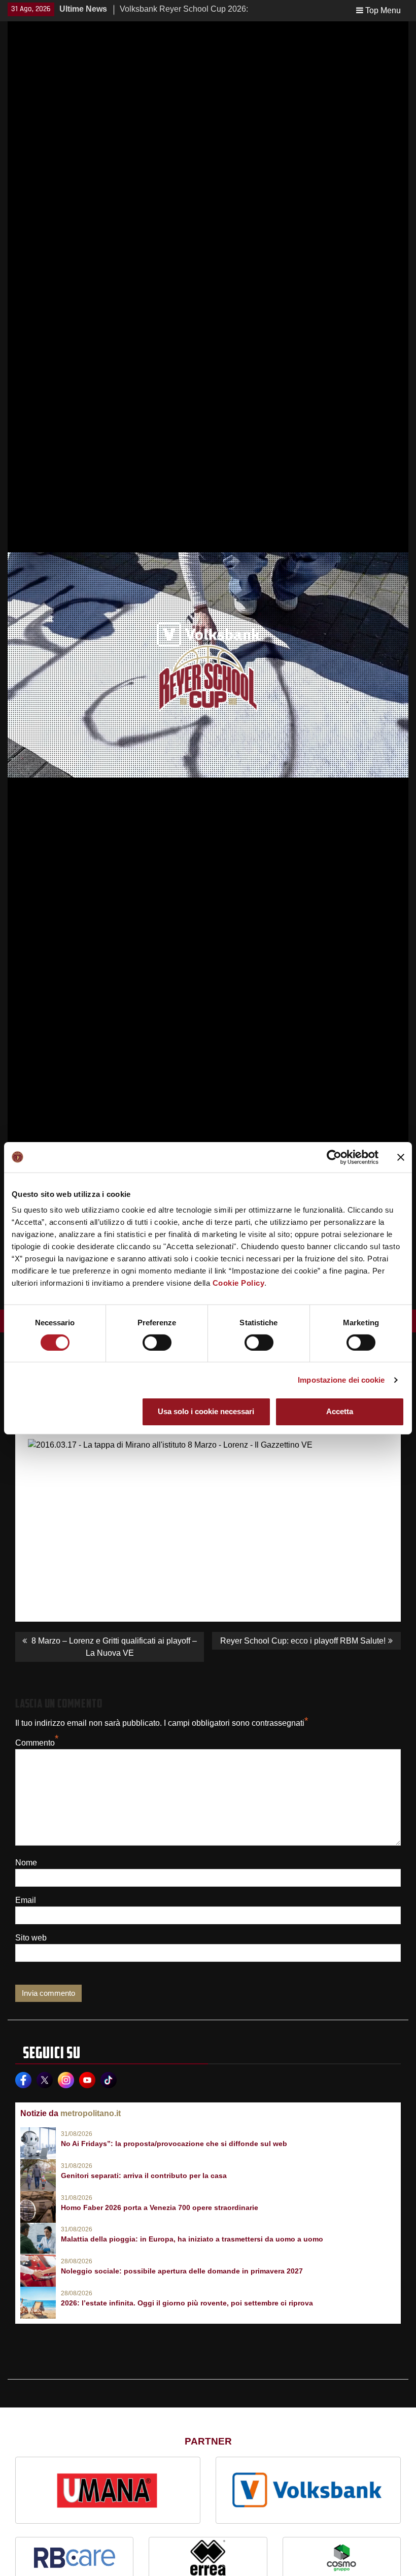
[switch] (157, 1343)
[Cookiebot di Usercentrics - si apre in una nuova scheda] (334, 1157)
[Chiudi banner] (401, 1157)
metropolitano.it (91, 2113)
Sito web (31, 1938)
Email (26, 1900)
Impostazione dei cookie (341, 1380)
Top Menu (383, 10)
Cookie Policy (239, 1283)
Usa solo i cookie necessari (206, 1411)
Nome (26, 1863)
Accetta (340, 1411)
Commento (35, 1743)
